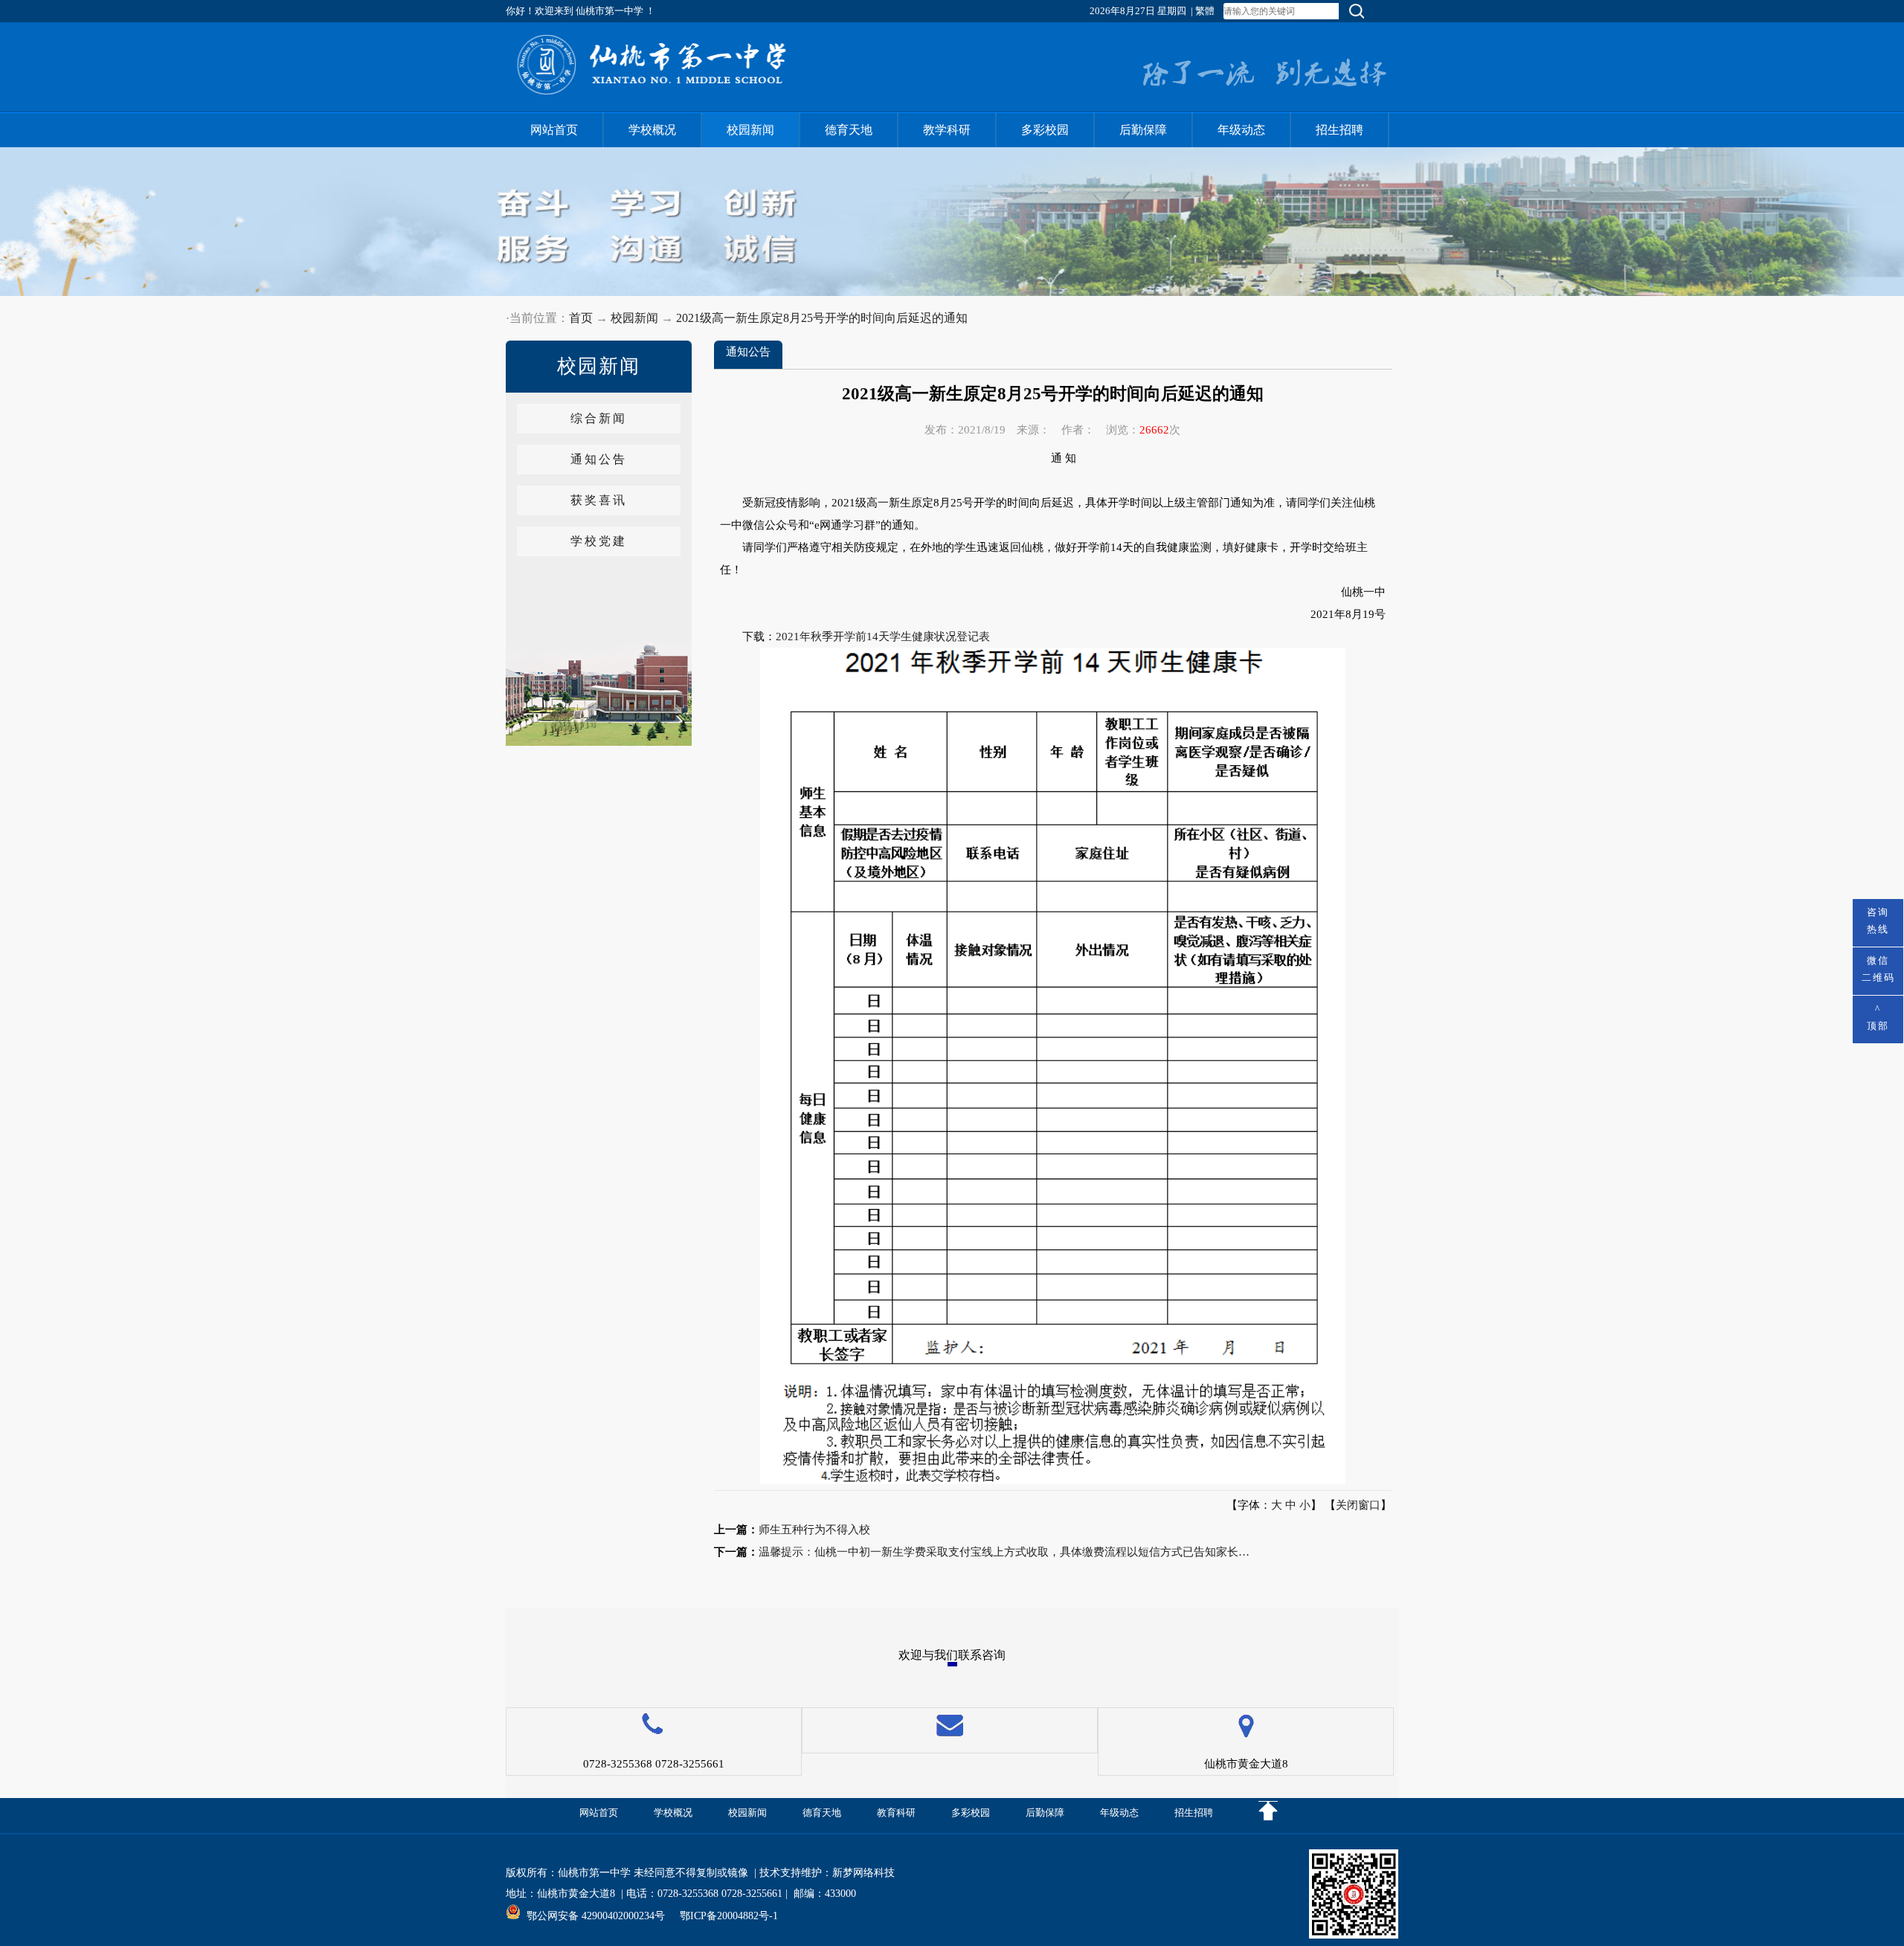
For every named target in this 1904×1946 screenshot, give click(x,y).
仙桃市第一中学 (594, 1873)
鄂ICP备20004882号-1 (729, 1916)
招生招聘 (1339, 130)
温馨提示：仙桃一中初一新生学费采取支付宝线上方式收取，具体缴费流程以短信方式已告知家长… (1004, 1552)
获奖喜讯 (599, 500)
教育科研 (896, 1813)
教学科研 (947, 130)
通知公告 (599, 459)
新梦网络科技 (863, 1873)
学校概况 (652, 130)
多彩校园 (1045, 130)
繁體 (1205, 11)
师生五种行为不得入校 (814, 1530)
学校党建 (599, 541)
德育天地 (849, 130)
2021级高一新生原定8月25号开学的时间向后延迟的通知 (822, 318)
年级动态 (1241, 130)
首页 (581, 318)
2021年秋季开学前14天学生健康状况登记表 (883, 637)
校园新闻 (750, 130)
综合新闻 (599, 418)
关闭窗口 (1358, 1505)
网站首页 (554, 130)
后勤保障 (1143, 130)
